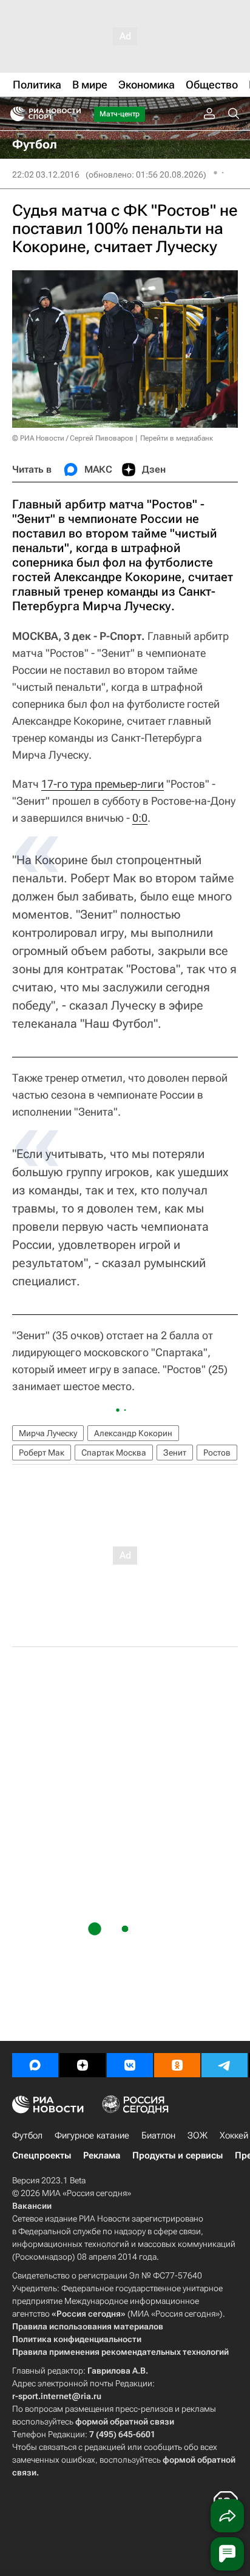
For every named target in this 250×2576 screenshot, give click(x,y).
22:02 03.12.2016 (46, 175)
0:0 (140, 818)
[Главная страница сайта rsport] (73, 114)
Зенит (175, 1453)
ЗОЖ (198, 2135)
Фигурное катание (92, 2135)
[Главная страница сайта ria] (14, 114)
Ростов (217, 1453)
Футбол (27, 2135)
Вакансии (32, 2206)
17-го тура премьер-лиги (103, 784)
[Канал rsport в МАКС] (35, 2065)
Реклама (102, 2155)
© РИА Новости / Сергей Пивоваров (73, 438)
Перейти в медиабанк (177, 438)
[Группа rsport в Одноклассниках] (177, 2065)
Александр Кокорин (133, 1433)
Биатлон (158, 2135)
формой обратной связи (125, 2421)
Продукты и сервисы (177, 2155)
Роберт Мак (42, 1453)
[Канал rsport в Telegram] (225, 2065)
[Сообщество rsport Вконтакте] (130, 2065)
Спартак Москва (114, 1453)
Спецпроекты (42, 2155)
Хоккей (234, 2135)
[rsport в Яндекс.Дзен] (83, 2065)
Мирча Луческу (48, 1433)
